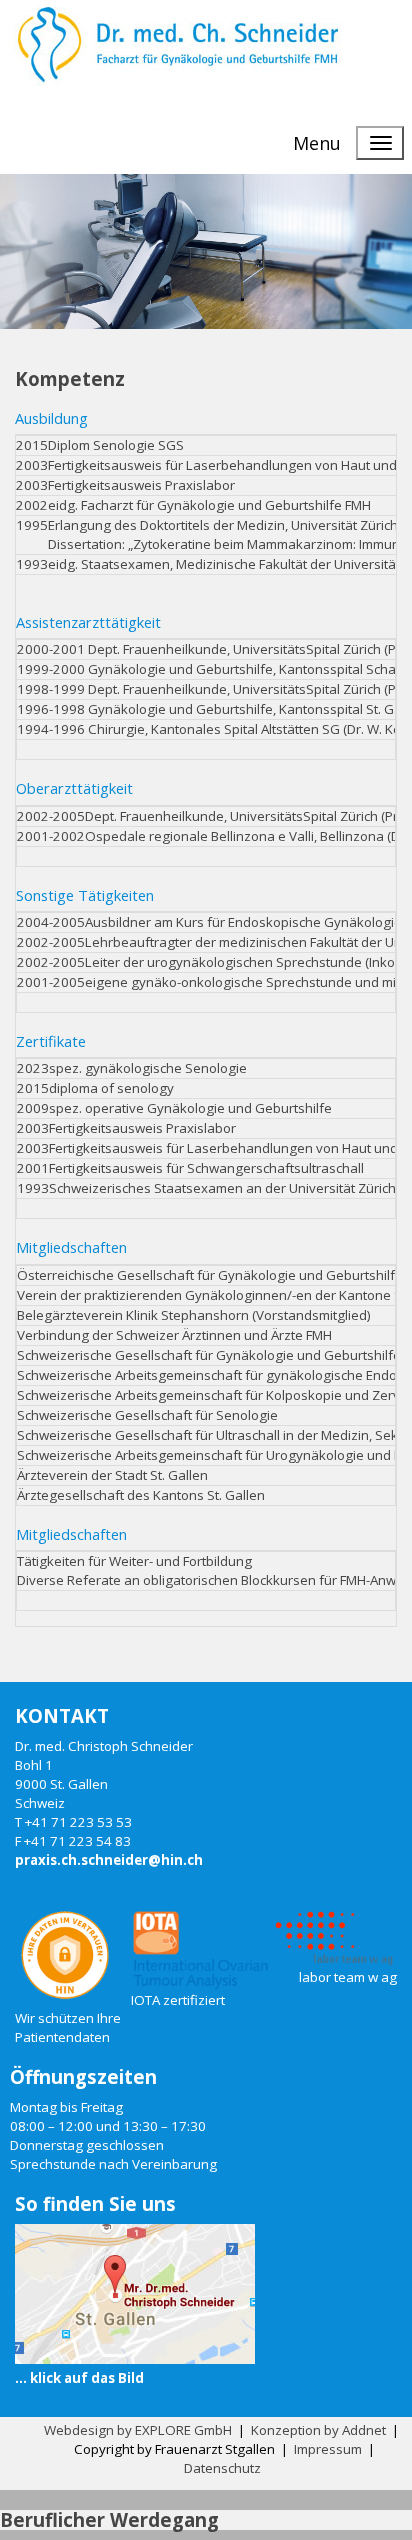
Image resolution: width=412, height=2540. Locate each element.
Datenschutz (222, 2468)
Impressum (328, 2449)
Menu (317, 143)
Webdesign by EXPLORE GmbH (138, 2430)
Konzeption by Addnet (318, 2430)
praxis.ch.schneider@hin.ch (109, 1860)
